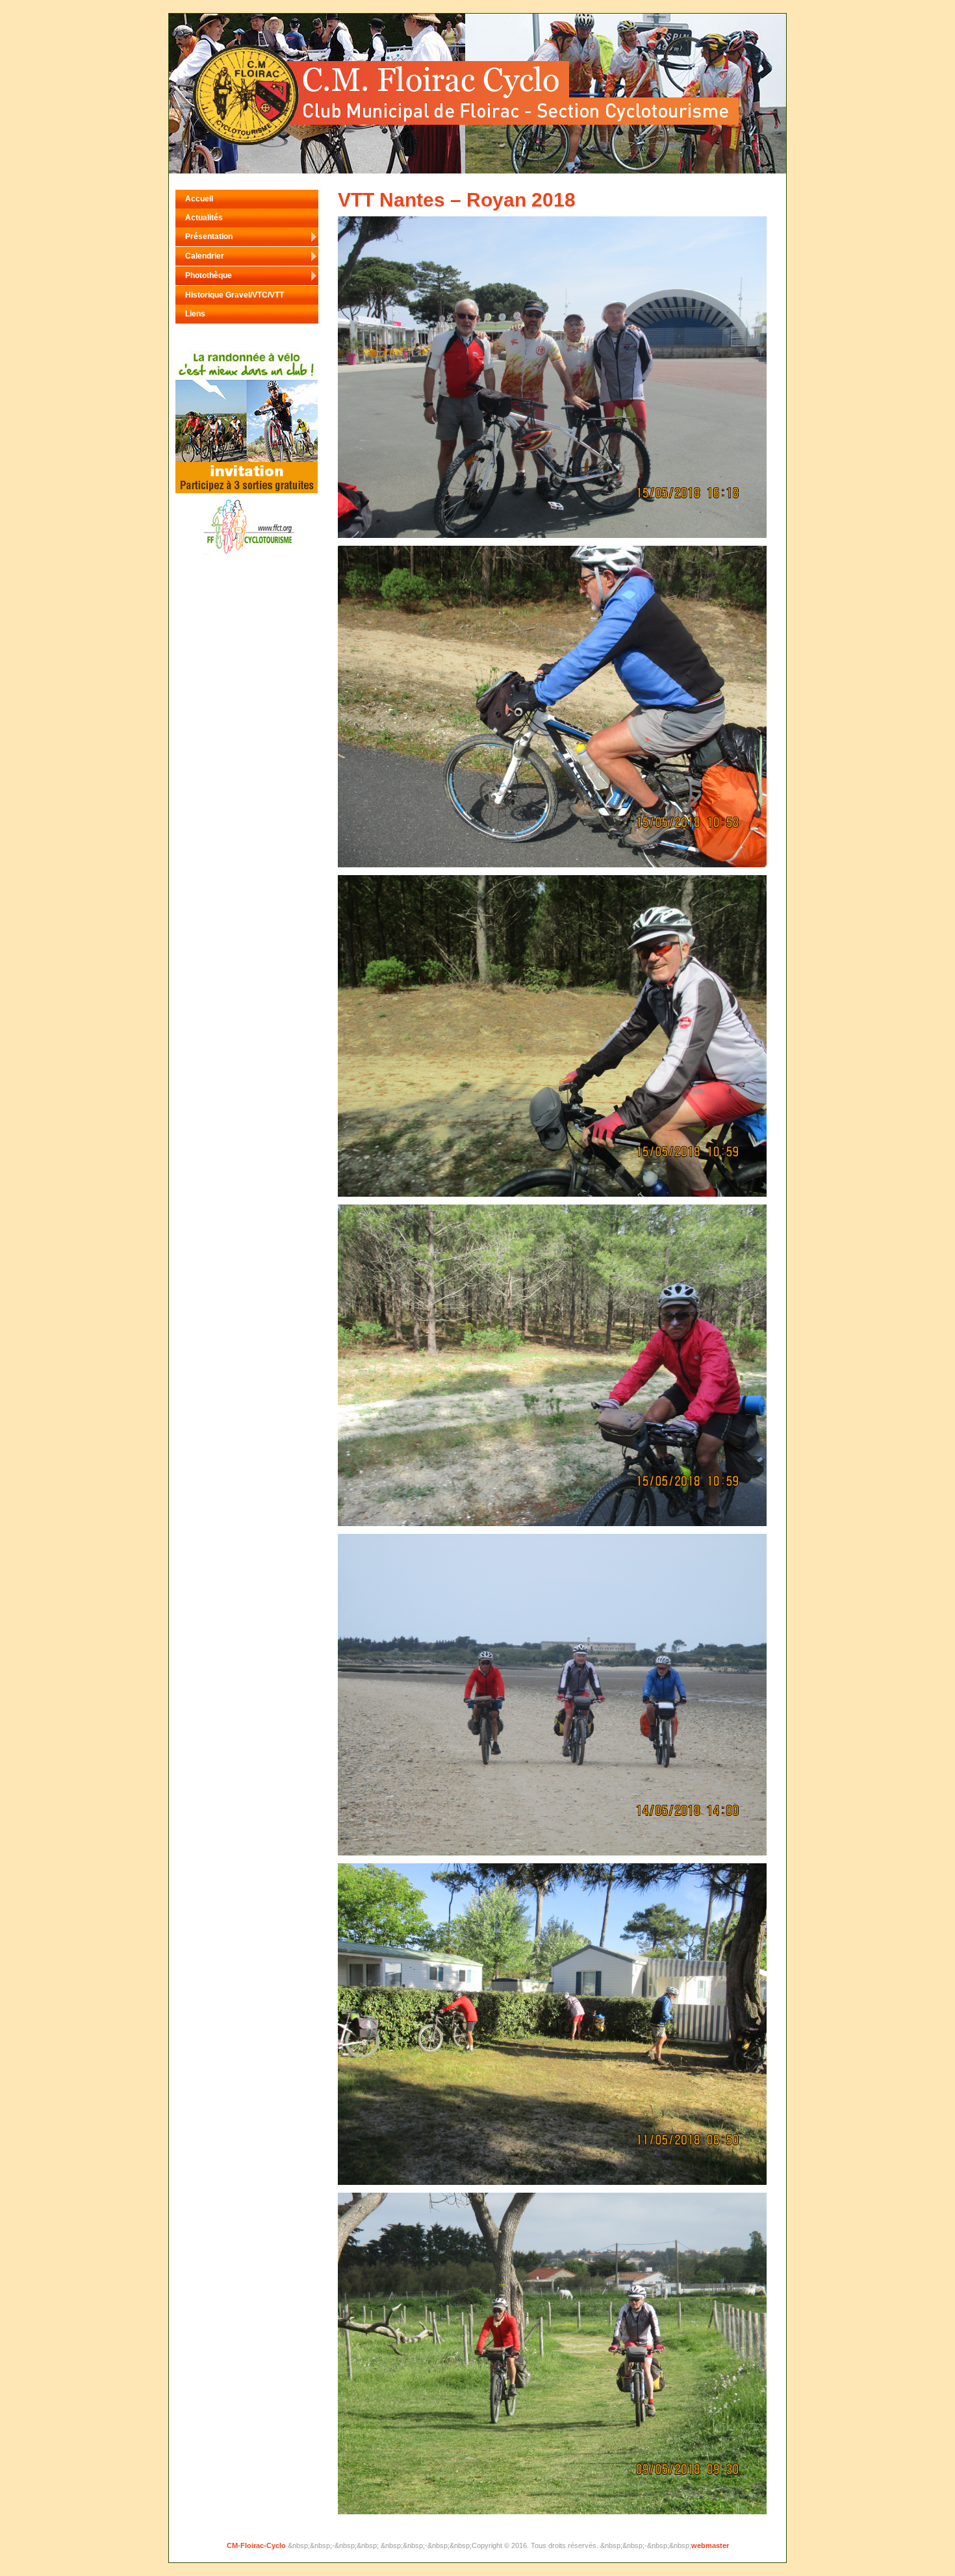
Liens (195, 314)
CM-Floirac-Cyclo (257, 2545)
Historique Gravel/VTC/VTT (235, 295)
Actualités (204, 218)
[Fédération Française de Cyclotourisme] (247, 491)
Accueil (199, 199)
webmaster (710, 2545)
